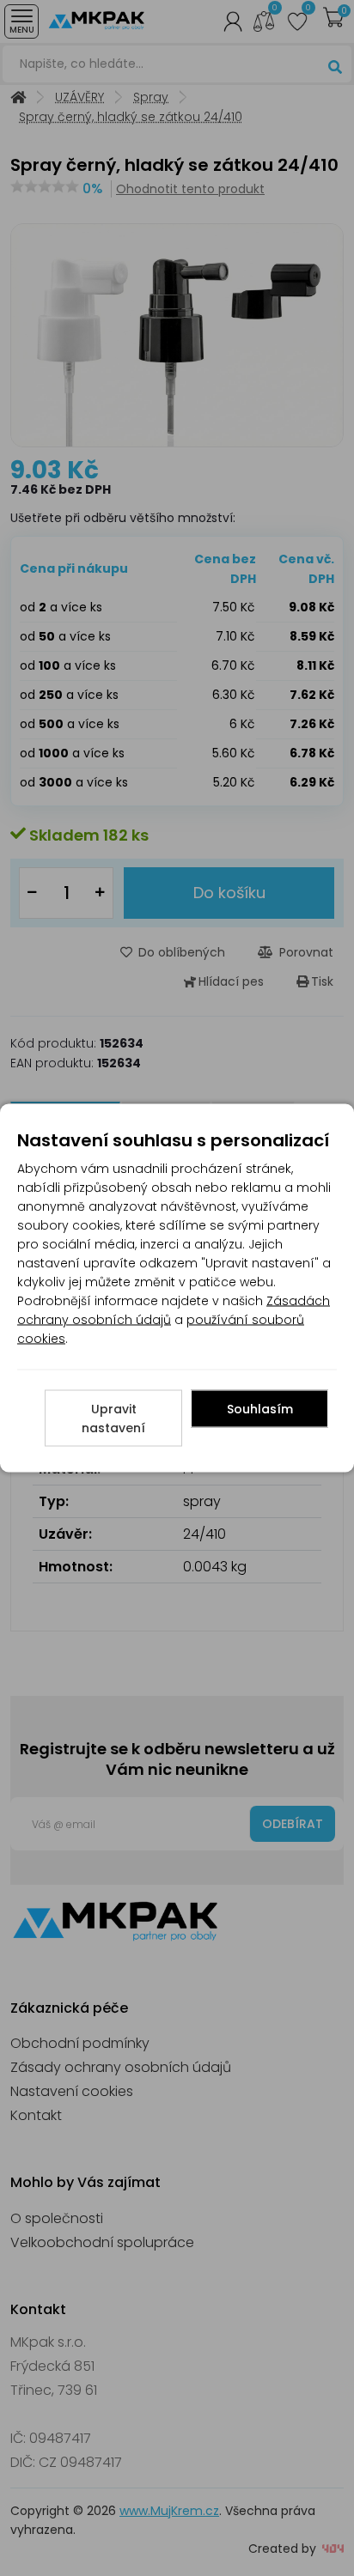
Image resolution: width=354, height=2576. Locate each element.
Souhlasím (260, 1409)
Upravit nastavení (113, 1419)
